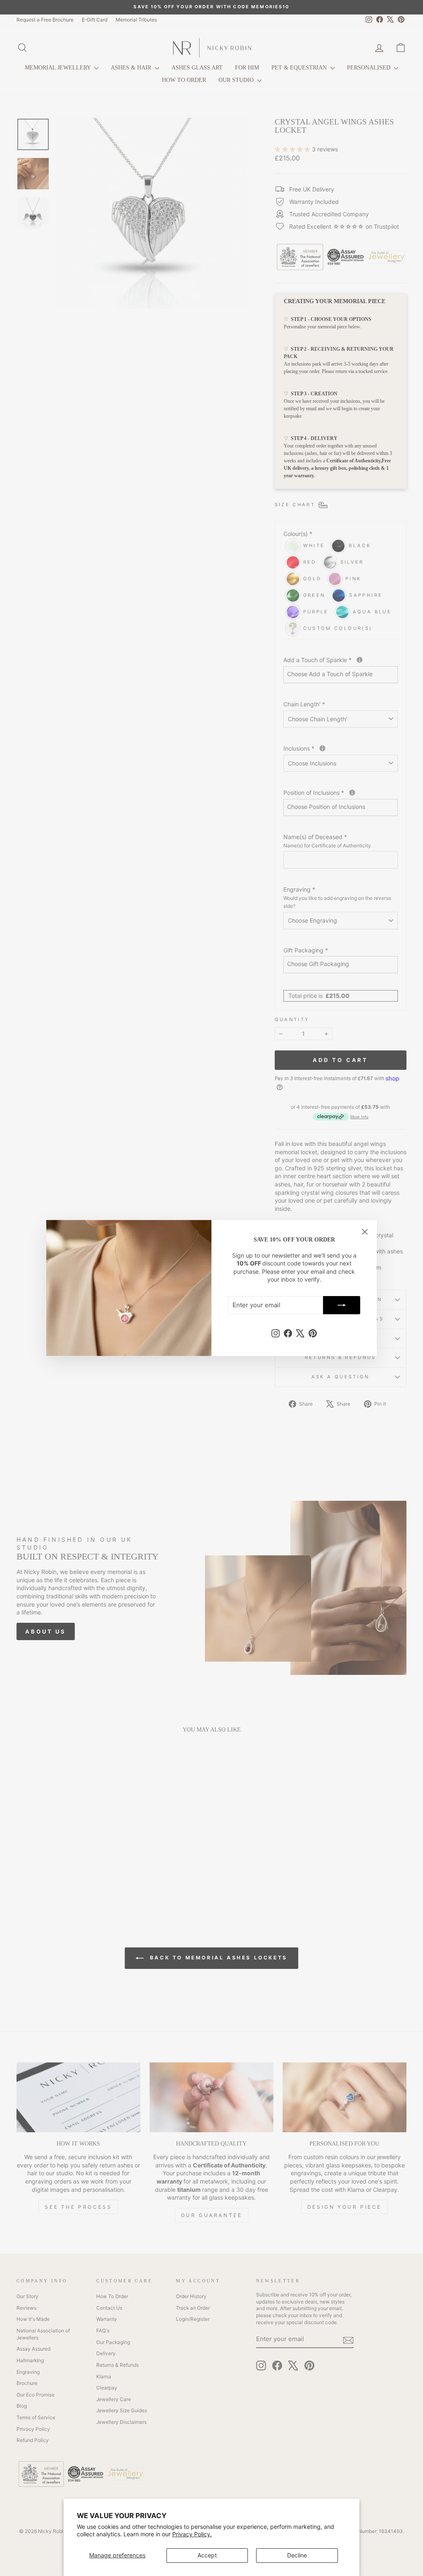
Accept (207, 2555)
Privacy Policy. (192, 2534)
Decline (297, 2555)
